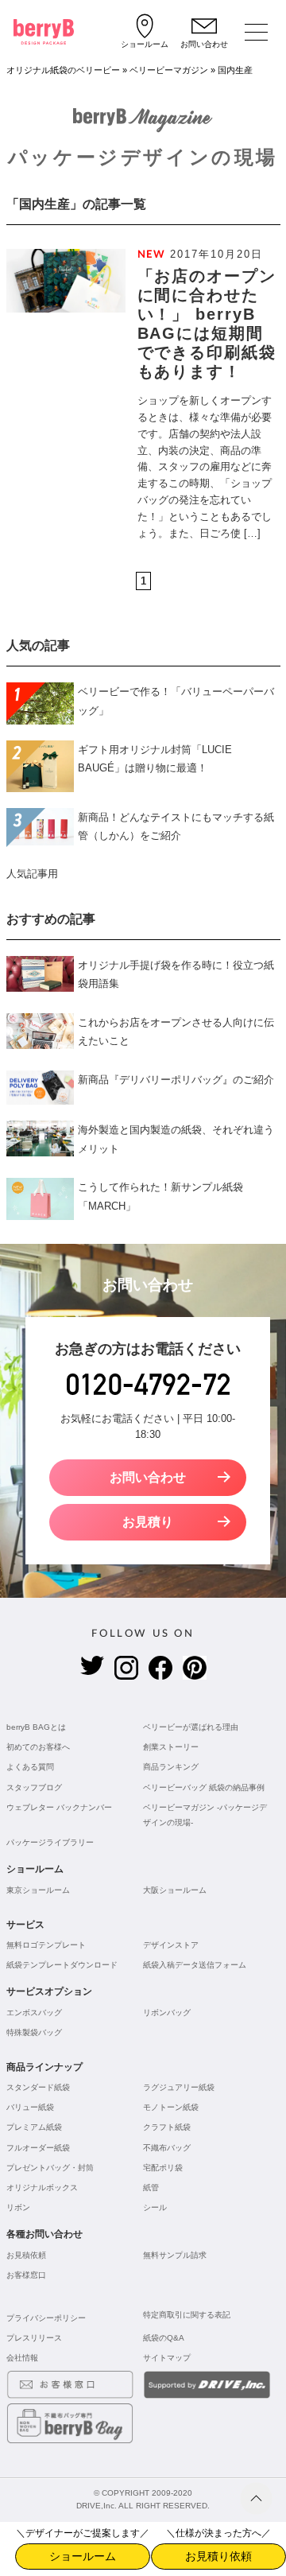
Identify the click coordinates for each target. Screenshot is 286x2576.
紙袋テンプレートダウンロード (62, 1965)
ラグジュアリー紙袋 (179, 2087)
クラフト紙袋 (167, 2127)
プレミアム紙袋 (34, 2127)
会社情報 (22, 2358)
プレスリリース (34, 2338)
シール (155, 2207)
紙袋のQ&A (164, 2338)
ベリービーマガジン (169, 70)
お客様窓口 (26, 2275)
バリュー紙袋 (30, 2107)
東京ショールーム (38, 1890)
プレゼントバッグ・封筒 (50, 2168)
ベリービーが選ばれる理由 (191, 1727)
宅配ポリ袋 (163, 2168)
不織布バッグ (167, 2148)
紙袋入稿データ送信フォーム (195, 1965)
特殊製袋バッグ (34, 2032)
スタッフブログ (34, 1787)
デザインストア (171, 1945)
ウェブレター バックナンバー (59, 1807)
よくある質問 (30, 1767)
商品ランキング (171, 1767)
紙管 (151, 2187)
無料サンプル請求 (175, 2255)
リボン (18, 2207)
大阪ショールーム (175, 1890)
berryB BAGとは (36, 1727)
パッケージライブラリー (50, 1842)
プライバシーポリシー (46, 2318)
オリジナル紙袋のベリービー (63, 70)
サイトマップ (167, 2358)
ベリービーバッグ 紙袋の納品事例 (204, 1787)
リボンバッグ (167, 2013)
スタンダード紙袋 (38, 2087)
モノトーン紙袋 (171, 2107)
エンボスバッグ (34, 2013)
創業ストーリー (171, 1747)
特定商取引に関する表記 (187, 2315)
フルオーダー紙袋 (38, 2148)
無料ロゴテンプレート (46, 1945)
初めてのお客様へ (38, 1747)
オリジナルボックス (42, 2187)
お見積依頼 (26, 2255)
